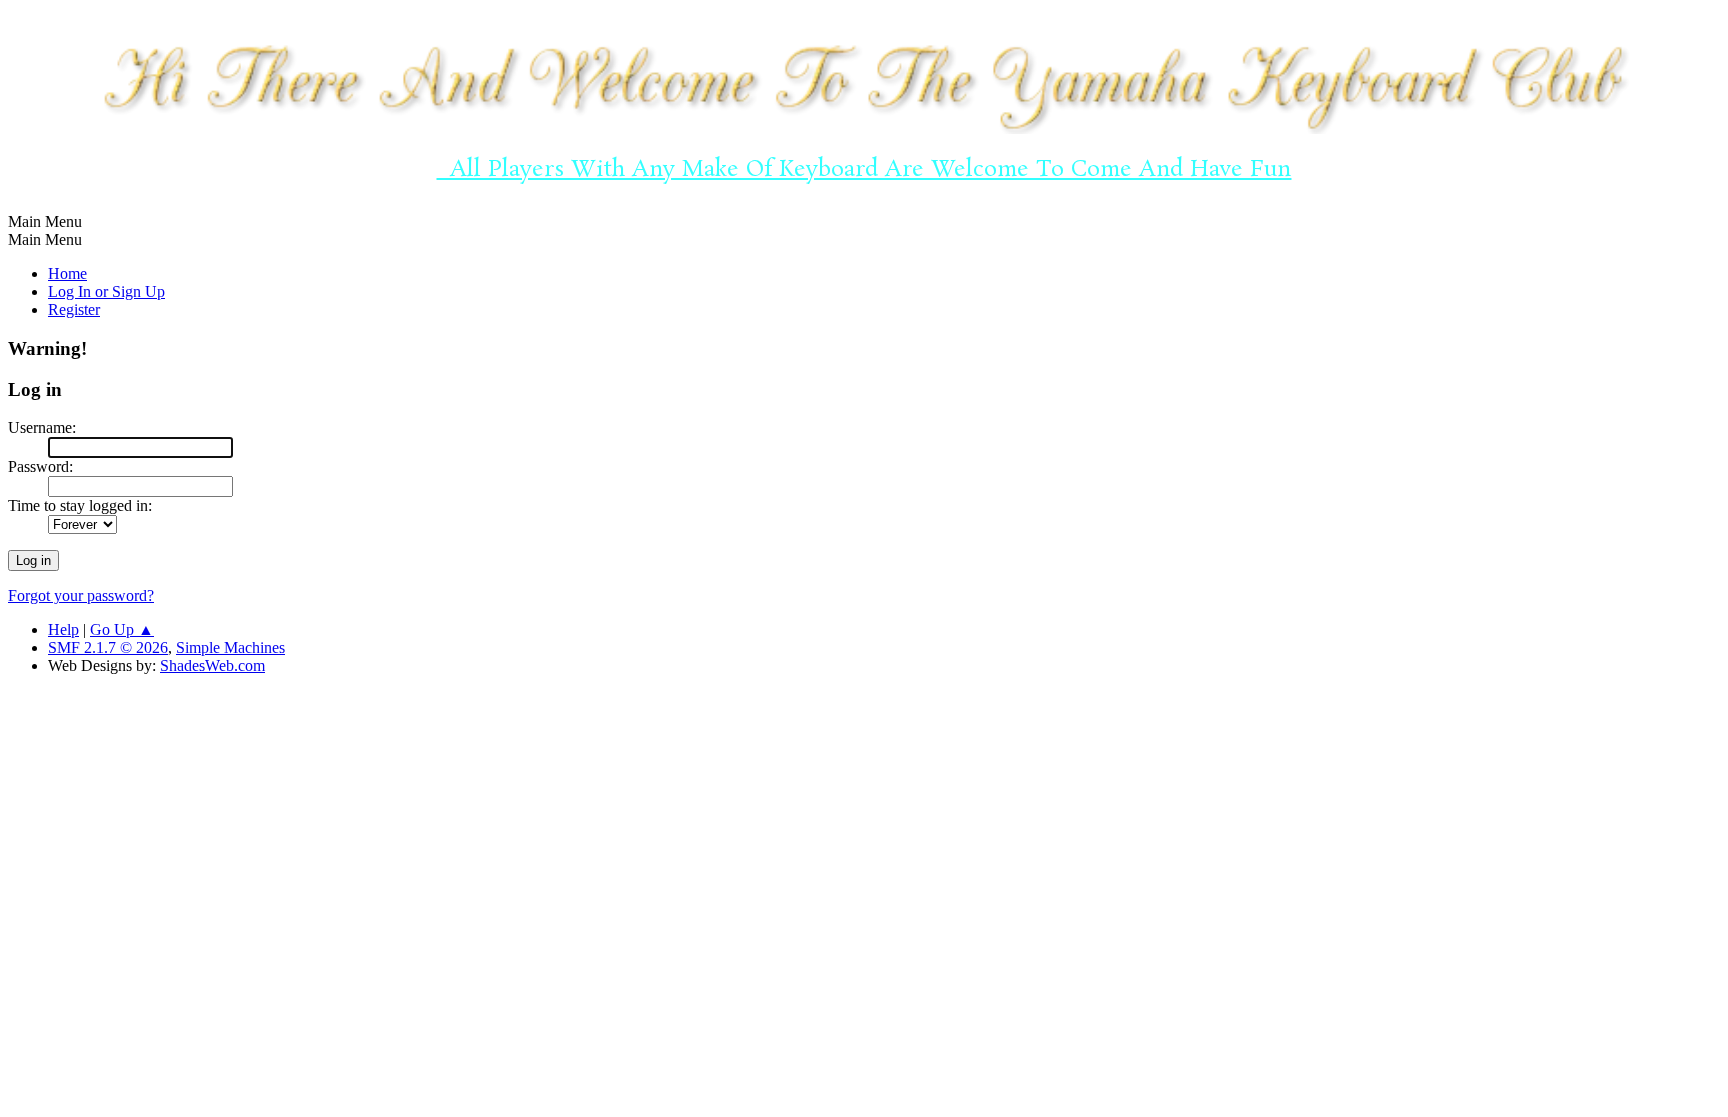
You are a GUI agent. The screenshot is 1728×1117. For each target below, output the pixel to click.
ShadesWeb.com (212, 665)
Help (63, 629)
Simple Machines (230, 647)
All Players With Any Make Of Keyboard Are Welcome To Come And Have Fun (863, 169)
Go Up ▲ (122, 629)
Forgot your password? (81, 595)
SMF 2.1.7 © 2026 (108, 647)
